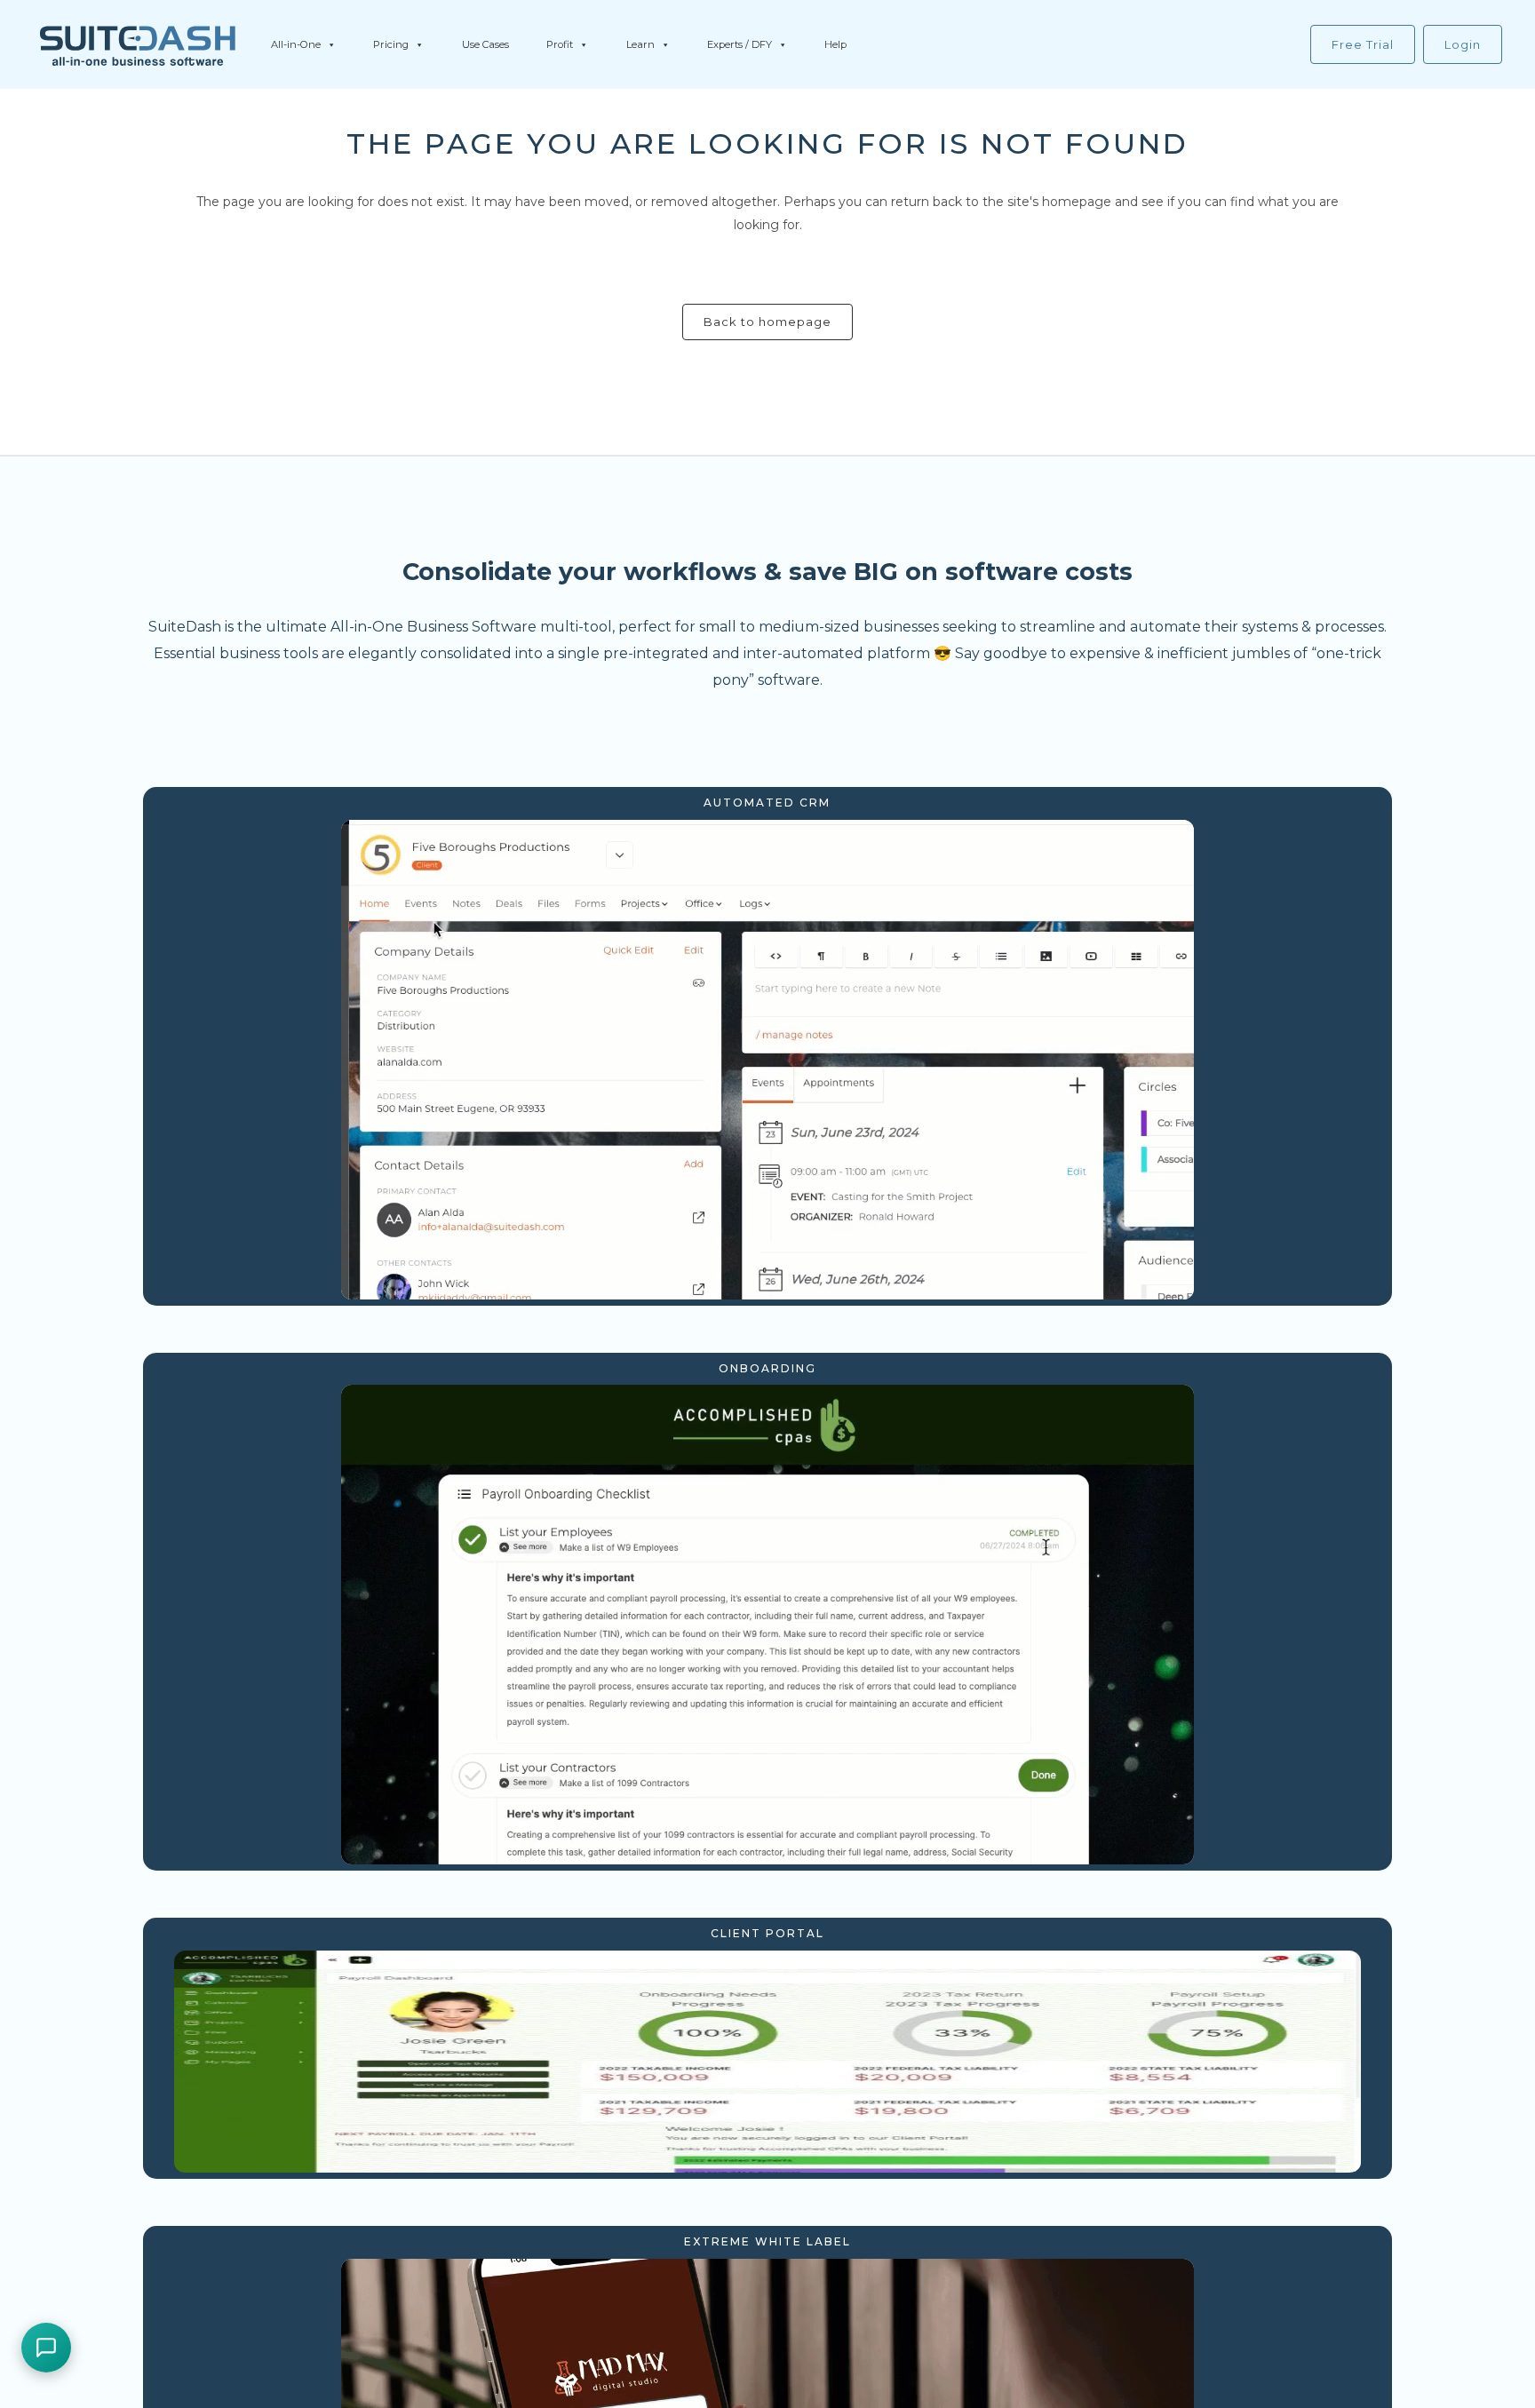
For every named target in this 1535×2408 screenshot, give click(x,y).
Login (1463, 44)
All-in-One (296, 44)
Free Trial (1363, 44)
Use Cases (485, 44)
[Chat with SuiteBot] (46, 2348)
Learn (640, 44)
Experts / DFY (740, 44)
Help (835, 44)
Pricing (391, 44)
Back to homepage (767, 322)
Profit (560, 44)
